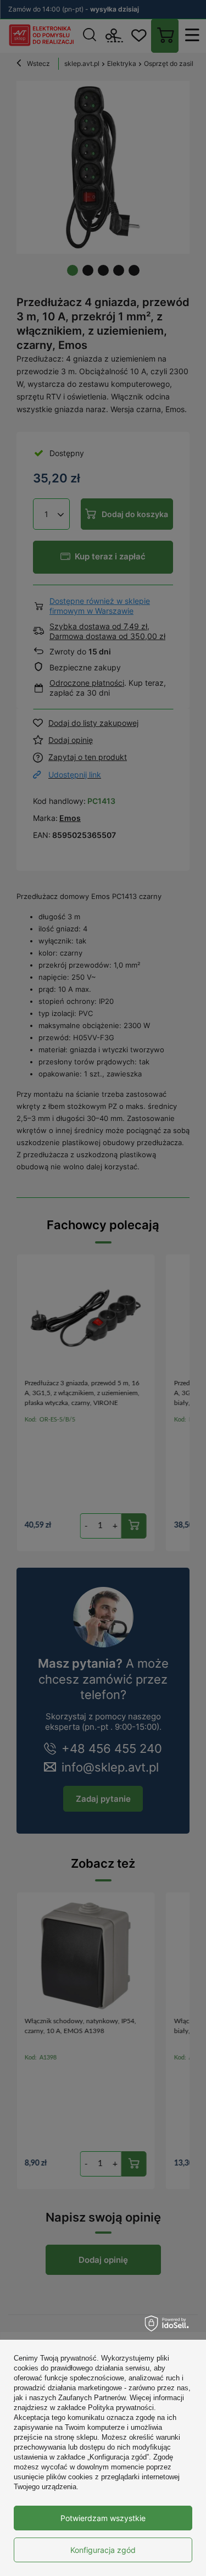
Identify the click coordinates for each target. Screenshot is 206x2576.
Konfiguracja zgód (103, 2550)
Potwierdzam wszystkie (103, 2518)
